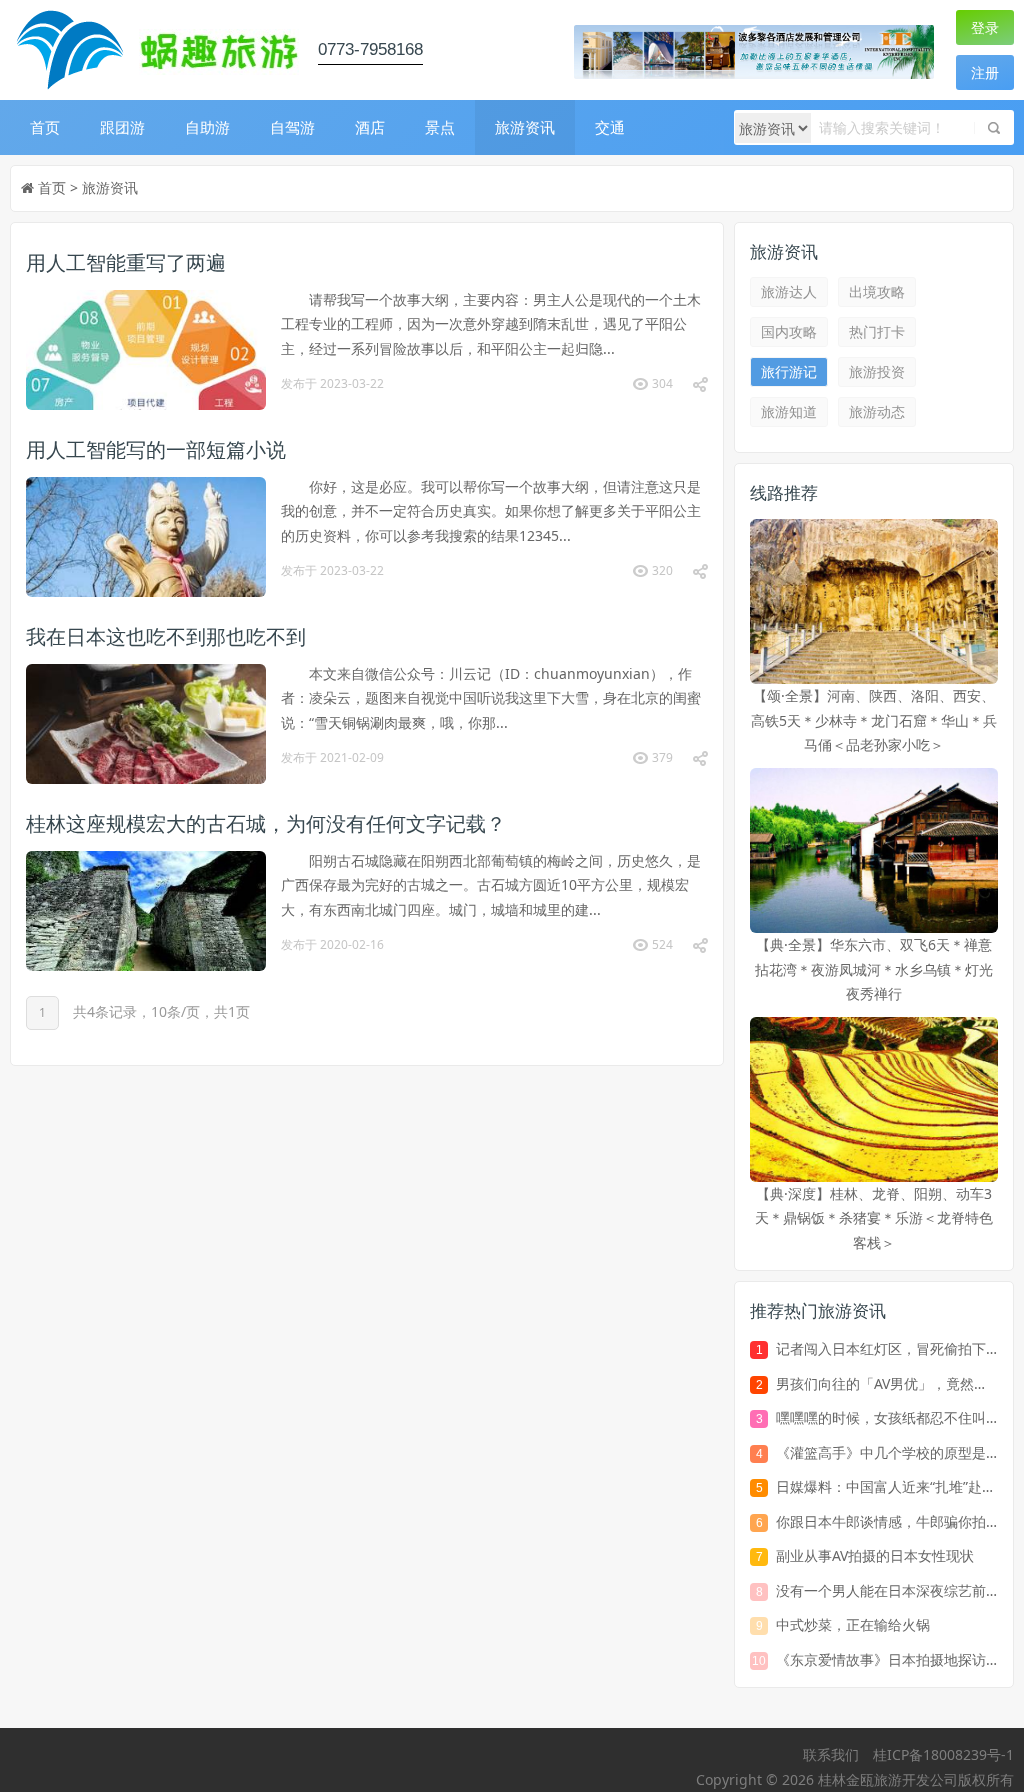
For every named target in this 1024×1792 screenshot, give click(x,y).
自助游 (207, 127)
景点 (440, 127)
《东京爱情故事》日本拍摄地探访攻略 (887, 1659)
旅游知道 (789, 411)
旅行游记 (789, 371)
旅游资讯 (525, 127)
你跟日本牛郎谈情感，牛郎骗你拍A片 (887, 1521)
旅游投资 (877, 371)
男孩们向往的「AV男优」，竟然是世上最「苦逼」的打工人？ (887, 1383)
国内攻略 (789, 331)
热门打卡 (877, 331)
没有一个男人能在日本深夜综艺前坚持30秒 (887, 1590)
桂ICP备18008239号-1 (943, 1754)
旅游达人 (789, 291)
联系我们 (831, 1754)
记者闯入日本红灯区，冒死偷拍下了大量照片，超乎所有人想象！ (887, 1348)
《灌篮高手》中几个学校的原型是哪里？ (887, 1452)
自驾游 (292, 127)
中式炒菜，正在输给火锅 (853, 1624)
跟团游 (122, 127)
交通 (610, 127)
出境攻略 (877, 291)
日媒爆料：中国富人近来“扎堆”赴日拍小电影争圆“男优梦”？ (887, 1486)
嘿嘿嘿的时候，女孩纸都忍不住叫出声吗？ (887, 1417)
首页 (45, 127)
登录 (985, 27)
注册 (985, 72)
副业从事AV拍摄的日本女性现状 (875, 1555)
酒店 (370, 127)
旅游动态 (877, 411)
